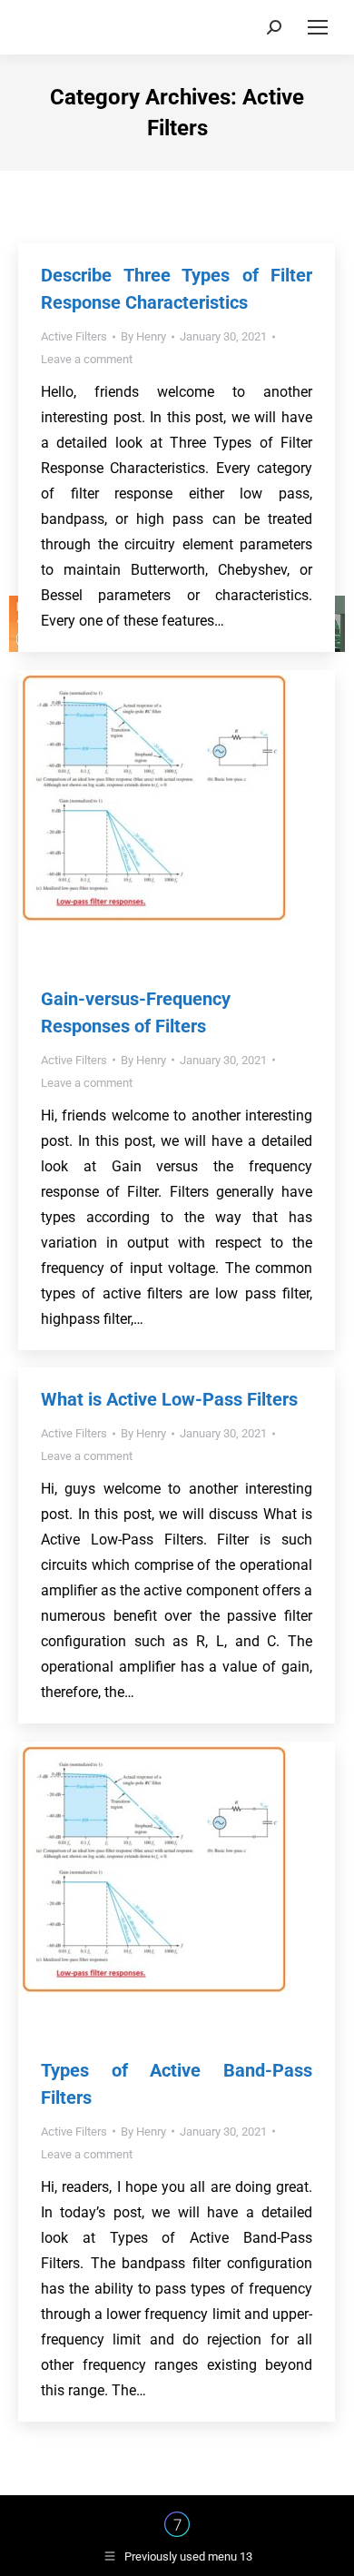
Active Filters (74, 336)
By (143, 336)
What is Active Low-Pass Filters (169, 1399)
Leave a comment (87, 359)
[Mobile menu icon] (318, 27)
